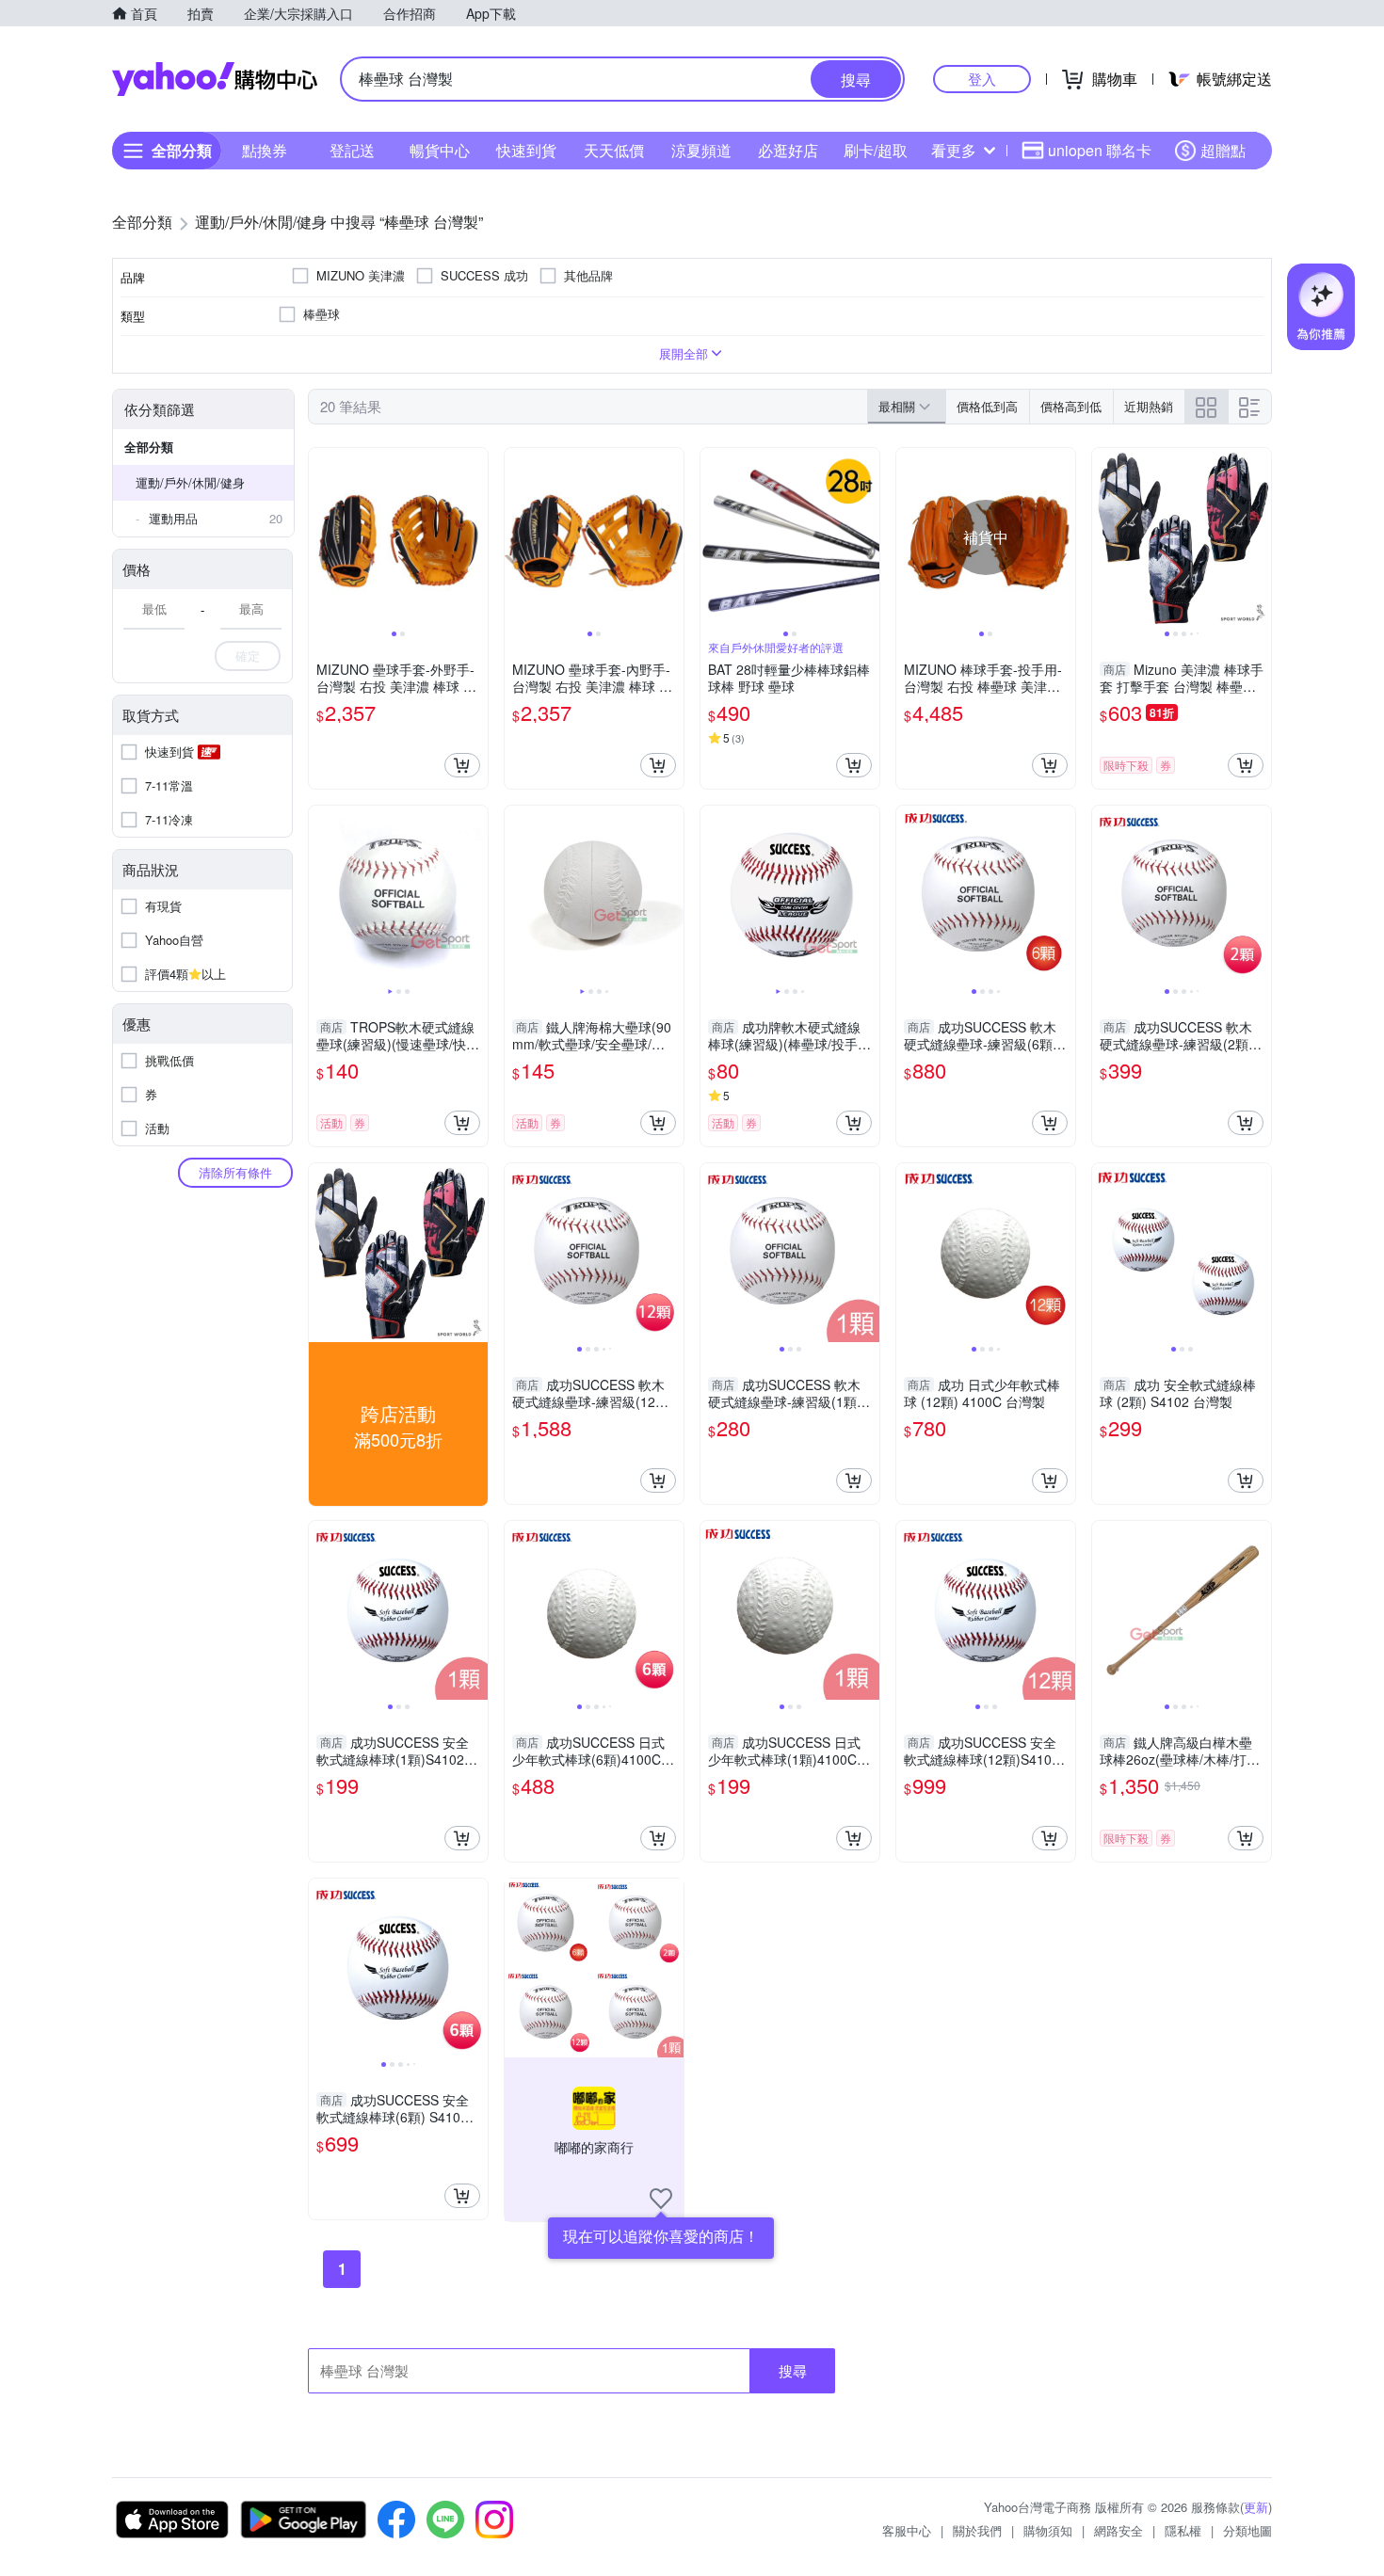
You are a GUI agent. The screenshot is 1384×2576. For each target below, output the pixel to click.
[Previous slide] (321, 537)
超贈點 (1223, 150)
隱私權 (1183, 2530)
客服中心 (907, 2530)
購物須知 (1048, 2530)
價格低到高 (987, 406)
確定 (248, 656)
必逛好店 (788, 150)
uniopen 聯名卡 (1100, 150)
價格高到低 (1071, 406)
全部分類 (149, 447)
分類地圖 (1247, 2530)
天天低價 (614, 150)
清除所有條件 (235, 1172)
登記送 (352, 150)
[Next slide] (475, 537)
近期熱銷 (1149, 406)
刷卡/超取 (876, 150)
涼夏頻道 (701, 150)
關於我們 (977, 2530)
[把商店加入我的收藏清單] (661, 2199)
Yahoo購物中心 (215, 79)
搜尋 (793, 2370)
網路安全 (1118, 2530)
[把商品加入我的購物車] (462, 765)
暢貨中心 (440, 150)
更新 (1256, 2507)
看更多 (954, 150)
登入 (982, 79)
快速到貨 (526, 150)
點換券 (265, 150)
